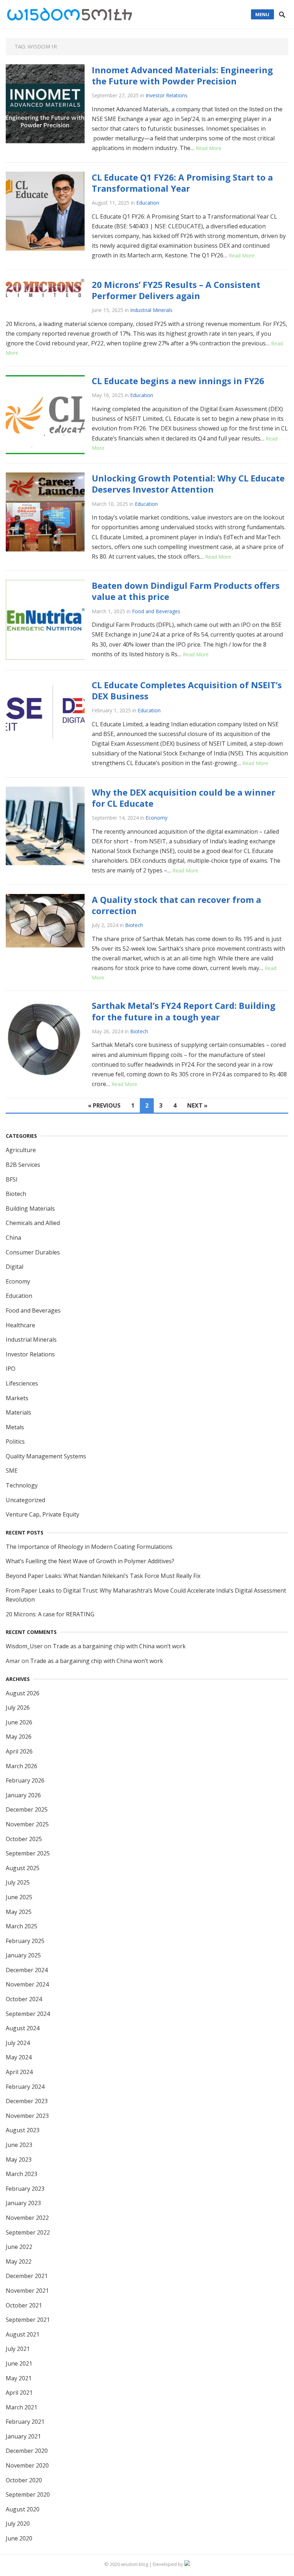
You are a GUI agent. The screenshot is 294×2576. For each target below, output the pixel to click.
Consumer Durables (33, 1252)
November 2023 (27, 2116)
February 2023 (25, 2189)
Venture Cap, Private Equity (42, 1514)
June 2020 (19, 2538)
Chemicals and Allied (33, 1223)
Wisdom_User (24, 1646)
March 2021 (22, 2407)
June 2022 (19, 2247)
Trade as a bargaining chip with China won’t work (119, 1646)
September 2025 (28, 1853)
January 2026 (23, 1795)
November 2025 (27, 1824)
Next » (197, 1105)
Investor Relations (167, 95)
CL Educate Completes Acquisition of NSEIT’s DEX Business (187, 690)
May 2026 (19, 1737)
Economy (157, 818)
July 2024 (18, 2043)
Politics (15, 1441)
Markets (17, 1398)
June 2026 (19, 1722)
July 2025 (18, 1882)
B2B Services (23, 1165)
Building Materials (30, 1208)
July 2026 (18, 1708)
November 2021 (27, 2291)
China (13, 1238)
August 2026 (23, 1693)
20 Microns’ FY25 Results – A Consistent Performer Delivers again (176, 290)
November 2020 (27, 2465)
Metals (15, 1427)
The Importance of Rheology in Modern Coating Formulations (89, 1547)
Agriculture (21, 1150)
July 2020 (18, 2524)
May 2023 (19, 2160)
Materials (18, 1412)
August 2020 (23, 2509)
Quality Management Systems (46, 1456)
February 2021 (25, 2422)
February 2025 (25, 1941)
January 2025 (23, 1955)
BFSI (12, 1179)
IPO (11, 1369)
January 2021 (23, 2436)
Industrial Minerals (151, 310)
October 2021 (24, 2305)
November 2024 (27, 1984)
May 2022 (19, 2261)
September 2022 (28, 2232)
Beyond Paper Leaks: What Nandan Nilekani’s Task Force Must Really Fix (103, 1576)
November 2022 (27, 2218)
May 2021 (19, 2378)
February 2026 (25, 1780)
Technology (22, 1485)
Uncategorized (25, 1500)
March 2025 (22, 1926)
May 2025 (19, 1912)
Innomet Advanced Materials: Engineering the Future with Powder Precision (182, 75)
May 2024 (19, 2057)
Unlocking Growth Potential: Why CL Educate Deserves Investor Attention (188, 484)
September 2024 (28, 2014)
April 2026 (19, 1751)
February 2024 (25, 2087)
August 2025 (23, 1868)
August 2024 (23, 2028)
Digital (15, 1267)
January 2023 (23, 2203)
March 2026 (22, 1766)
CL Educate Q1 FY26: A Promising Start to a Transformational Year (182, 183)
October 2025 (24, 1839)
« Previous (104, 1105)
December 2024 (27, 1970)
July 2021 (18, 2349)
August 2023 (23, 2130)
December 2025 (27, 1809)
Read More (209, 148)
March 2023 (22, 2174)
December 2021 (27, 2276)
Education (148, 203)
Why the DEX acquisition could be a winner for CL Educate (184, 798)
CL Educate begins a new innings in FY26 (178, 381)
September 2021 (28, 2320)
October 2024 (24, 1999)
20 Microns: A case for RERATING (50, 1614)
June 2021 (19, 2363)
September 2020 (28, 2495)
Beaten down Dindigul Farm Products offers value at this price (186, 591)
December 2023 (27, 2101)
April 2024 (19, 2072)
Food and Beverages (156, 611)
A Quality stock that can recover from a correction (176, 905)
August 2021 (23, 2334)
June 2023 (19, 2145)
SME (12, 1471)
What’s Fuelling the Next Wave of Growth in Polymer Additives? (90, 1561)
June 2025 (19, 1897)
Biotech (134, 925)
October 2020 (24, 2480)
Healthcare (20, 1325)
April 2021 (19, 2393)
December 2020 (27, 2451)
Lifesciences (22, 1383)
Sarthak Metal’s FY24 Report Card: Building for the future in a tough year (184, 1011)
